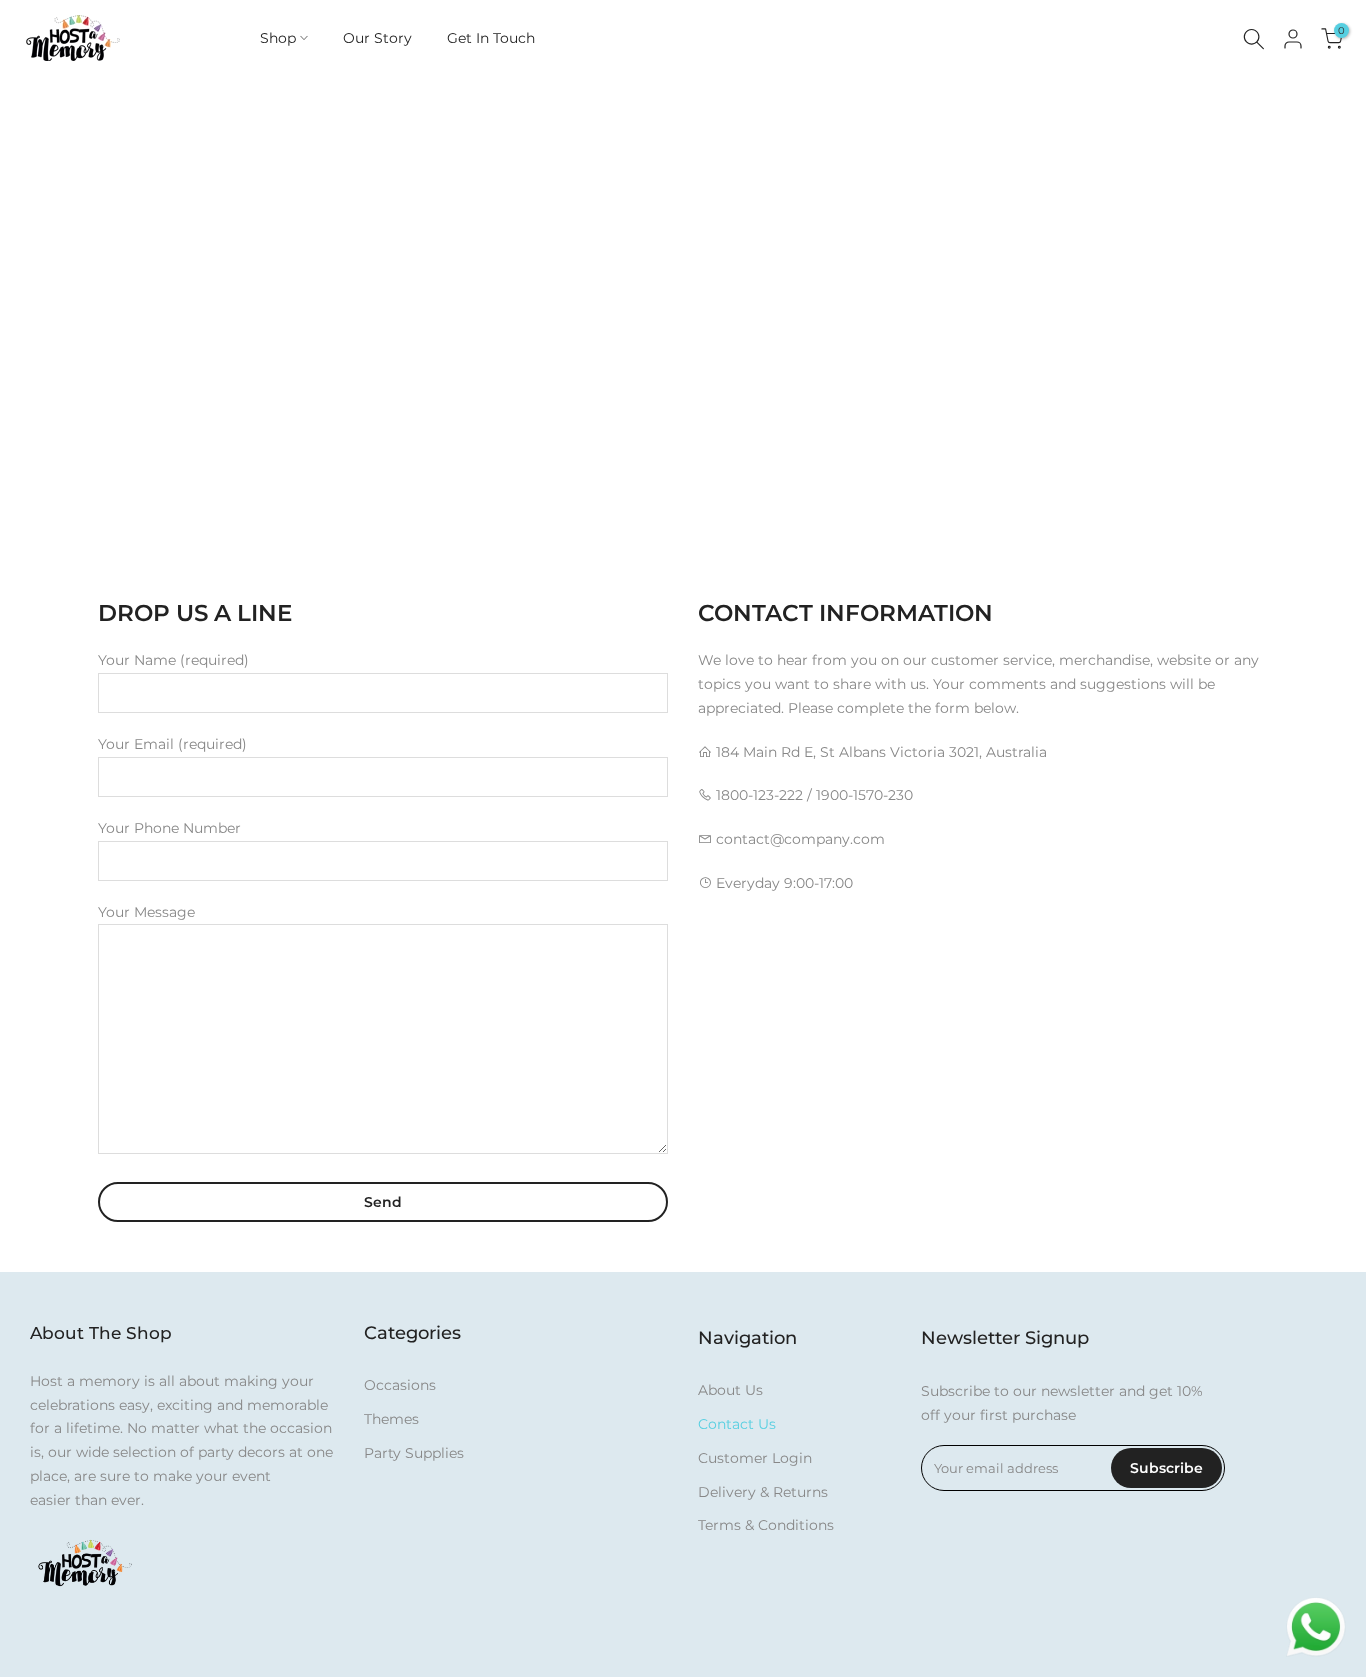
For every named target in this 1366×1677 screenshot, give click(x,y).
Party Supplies (414, 1453)
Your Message (146, 912)
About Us (730, 1390)
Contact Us (737, 1424)
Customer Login (755, 1458)
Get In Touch (491, 38)
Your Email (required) (172, 744)
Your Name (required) (173, 660)
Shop (278, 38)
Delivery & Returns (763, 1492)
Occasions (400, 1385)
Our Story (377, 38)
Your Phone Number (169, 828)
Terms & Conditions (766, 1525)
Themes (391, 1419)
